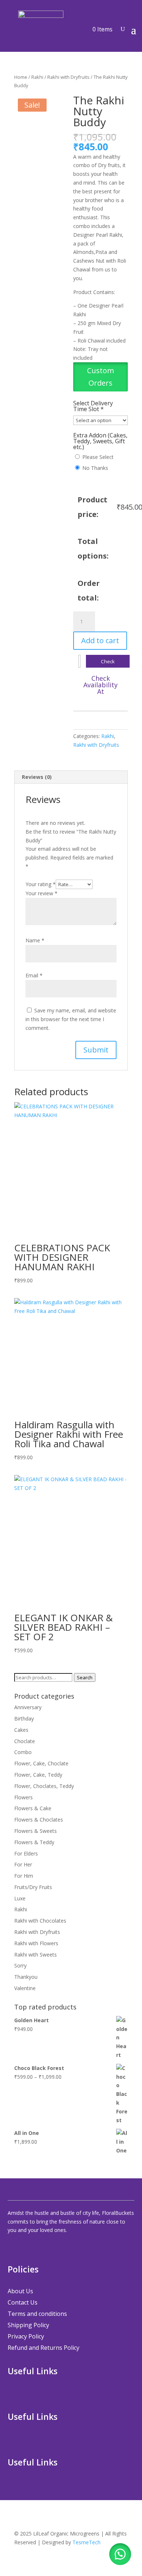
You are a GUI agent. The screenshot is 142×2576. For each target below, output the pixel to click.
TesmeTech (86, 2542)
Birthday (24, 1718)
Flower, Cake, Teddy (38, 1775)
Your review (42, 893)
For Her (23, 1864)
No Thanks (95, 468)
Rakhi (37, 77)
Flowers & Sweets (35, 1831)
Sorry (20, 1965)
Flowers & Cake (33, 1808)
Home (21, 77)
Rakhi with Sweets (35, 1955)
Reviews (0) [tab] (37, 777)
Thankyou (26, 1977)
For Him (24, 1876)
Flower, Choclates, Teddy (44, 1786)
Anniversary (28, 1707)
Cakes (21, 1730)
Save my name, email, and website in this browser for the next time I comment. (71, 1019)
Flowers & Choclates (39, 1820)
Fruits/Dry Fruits (33, 1887)
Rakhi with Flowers (36, 1943)
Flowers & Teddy (34, 1842)
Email (34, 975)
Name (35, 940)
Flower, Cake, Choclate (41, 1763)
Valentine (25, 1988)
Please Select (98, 457)
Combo (23, 1752)
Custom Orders (100, 377)
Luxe (20, 1898)
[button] (100, 384)
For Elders (26, 1853)
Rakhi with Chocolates (40, 1921)
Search (85, 1677)
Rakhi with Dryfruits (68, 77)
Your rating (41, 884)
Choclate (25, 1741)
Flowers (23, 1797)
